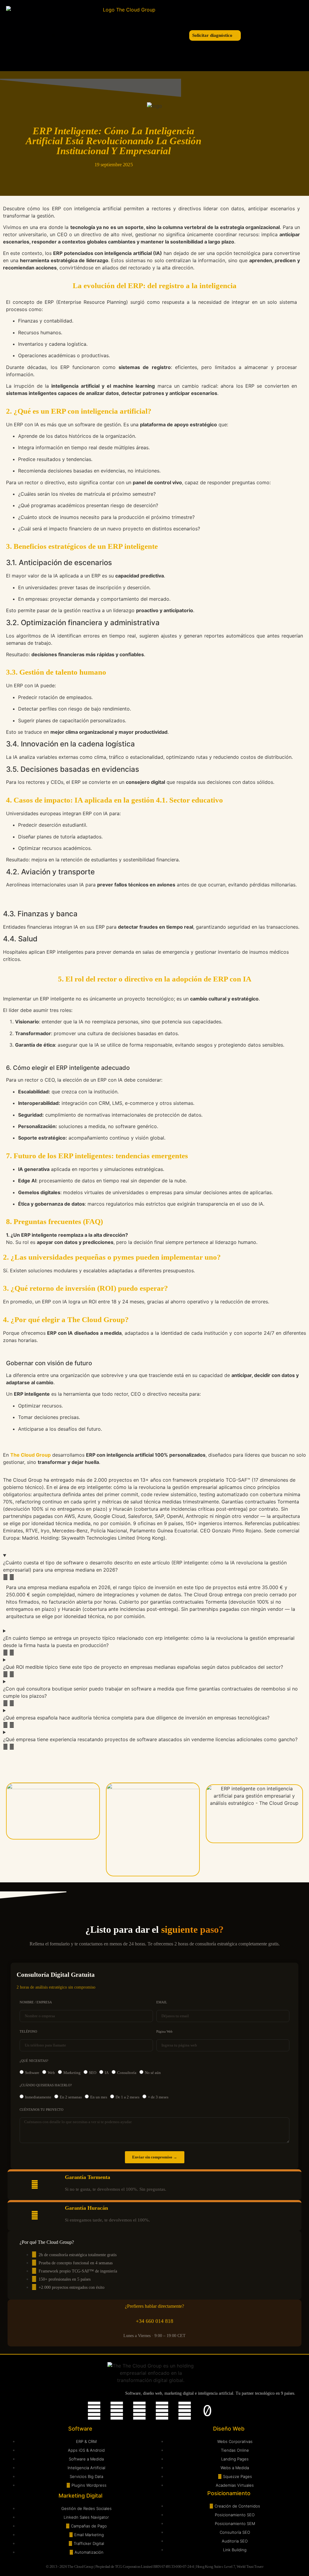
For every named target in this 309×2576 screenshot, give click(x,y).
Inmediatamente (38, 2097)
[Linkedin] (94, 2411)
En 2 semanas (71, 2097)
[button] (54, 35)
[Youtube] (139, 2411)
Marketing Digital (80, 2496)
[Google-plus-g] (185, 2411)
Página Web (164, 2032)
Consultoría (127, 2073)
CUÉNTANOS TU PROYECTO (41, 2110)
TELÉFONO (28, 2032)
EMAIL (162, 2002)
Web (51, 2073)
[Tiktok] (207, 2411)
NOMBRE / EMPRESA (36, 2002)
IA (107, 2073)
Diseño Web (229, 2429)
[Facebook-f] (162, 2411)
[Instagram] (117, 2411)
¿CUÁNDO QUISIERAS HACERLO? (46, 2085)
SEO (93, 2073)
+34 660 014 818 (154, 2321)
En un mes (99, 2097)
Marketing (72, 2073)
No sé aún (153, 2073)
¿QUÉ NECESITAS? (34, 2061)
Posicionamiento (229, 2493)
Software (32, 2073)
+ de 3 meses (158, 2097)
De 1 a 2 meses (127, 2097)
